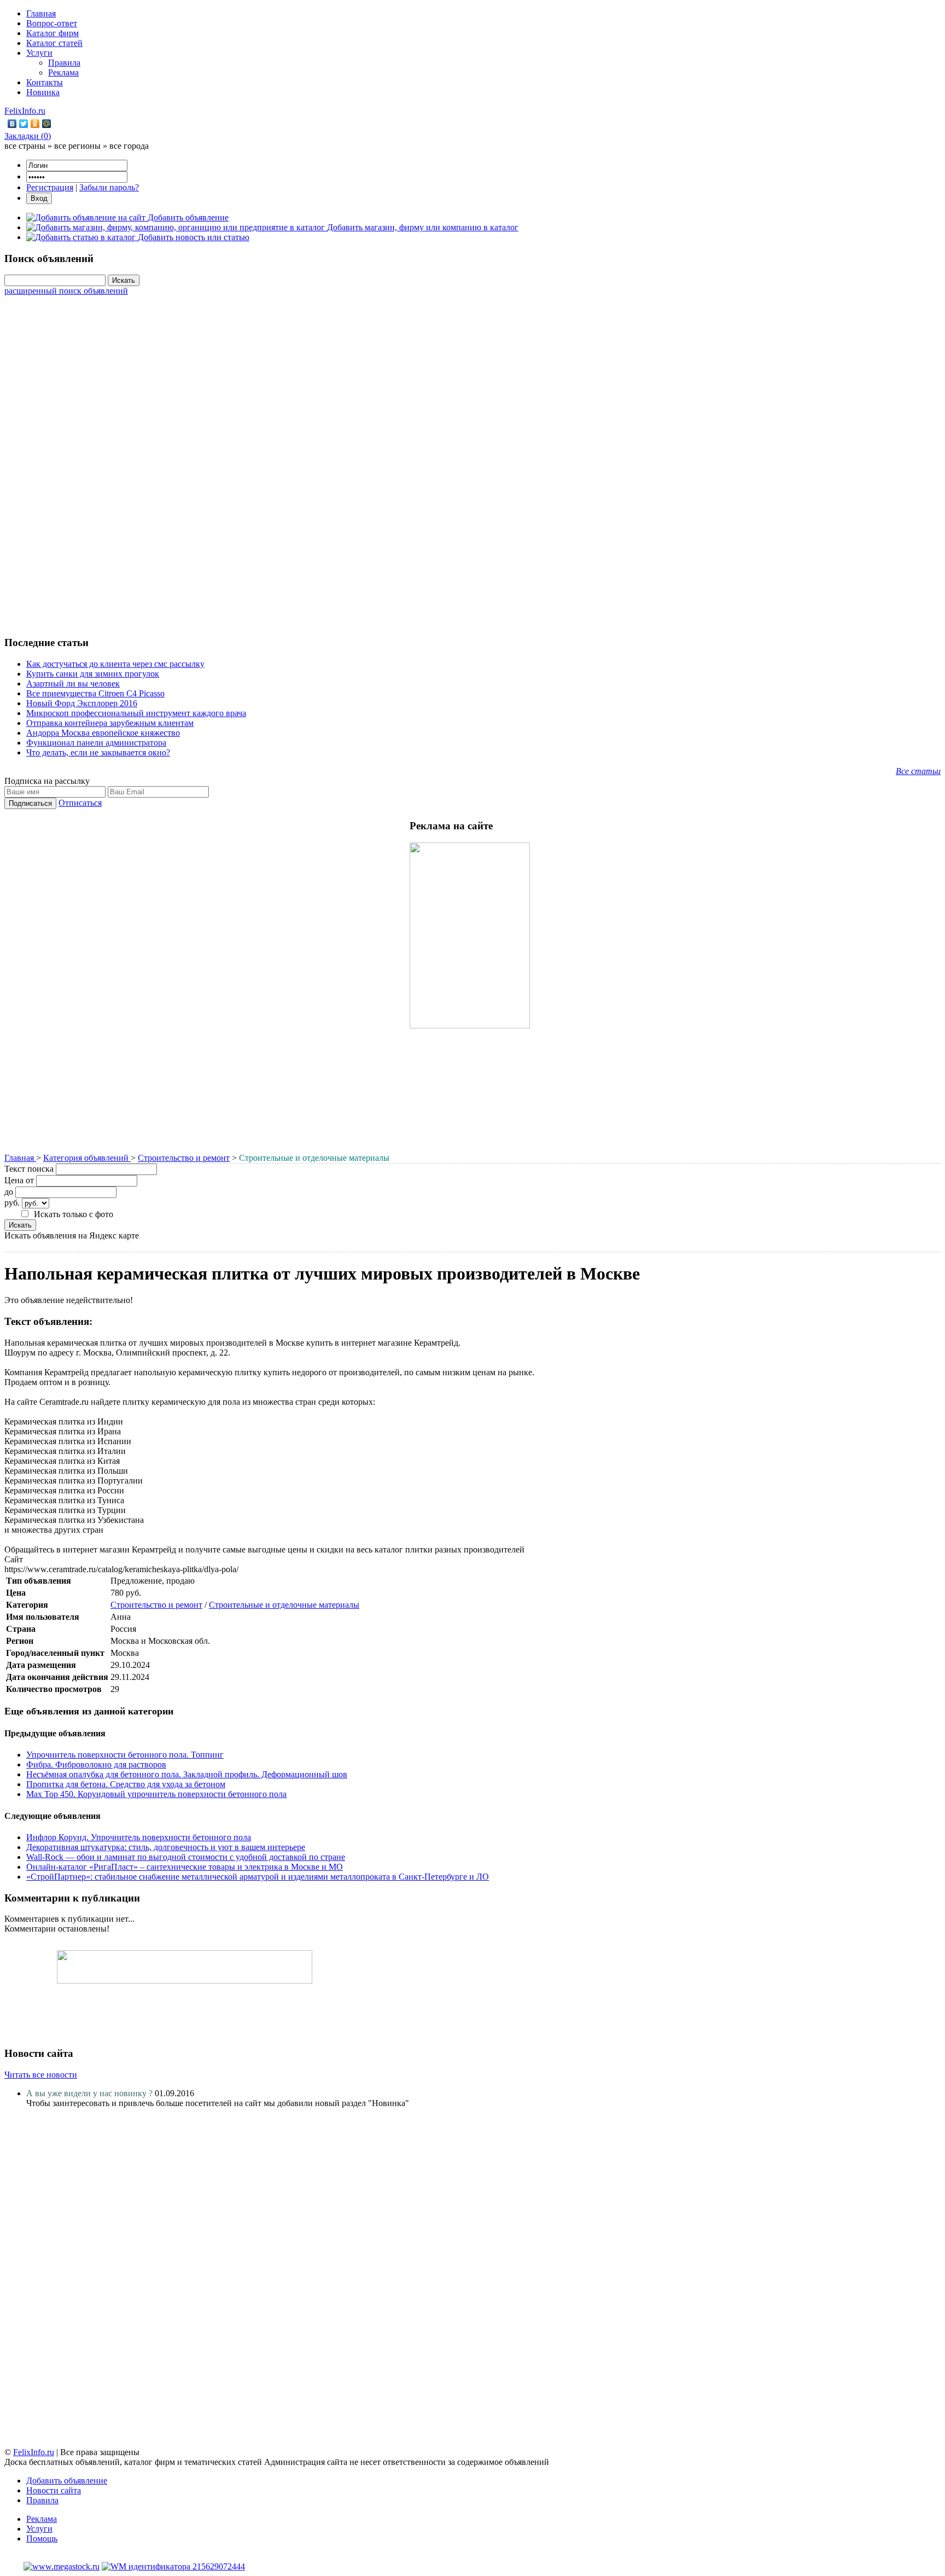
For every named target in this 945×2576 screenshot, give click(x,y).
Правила (64, 63)
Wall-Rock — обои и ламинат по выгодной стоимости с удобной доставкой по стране (186, 1857)
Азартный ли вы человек (73, 684)
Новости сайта (54, 2490)
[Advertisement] (472, 460)
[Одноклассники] (35, 124)
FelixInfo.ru (25, 111)
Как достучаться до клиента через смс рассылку (115, 664)
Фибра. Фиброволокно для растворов (96, 1764)
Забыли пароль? (109, 187)
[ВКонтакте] (12, 124)
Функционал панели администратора (96, 743)
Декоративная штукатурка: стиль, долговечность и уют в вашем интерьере (166, 1847)
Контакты (45, 82)
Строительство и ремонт (184, 1158)
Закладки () (28, 136)
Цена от (19, 1180)
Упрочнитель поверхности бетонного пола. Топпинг (125, 1755)
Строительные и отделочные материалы (284, 1605)
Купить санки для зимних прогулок (93, 674)
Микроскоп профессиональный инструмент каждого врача (136, 713)
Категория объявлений (87, 1158)
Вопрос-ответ (52, 23)
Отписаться (80, 803)
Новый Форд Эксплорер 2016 (82, 703)
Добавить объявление (67, 2481)
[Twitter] (24, 124)
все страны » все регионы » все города (77, 146)
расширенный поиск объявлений (66, 291)
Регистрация (50, 187)
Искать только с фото (74, 1214)
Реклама (63, 72)
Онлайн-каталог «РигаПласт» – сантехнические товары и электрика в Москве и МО (185, 1867)
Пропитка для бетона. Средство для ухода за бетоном (126, 1784)
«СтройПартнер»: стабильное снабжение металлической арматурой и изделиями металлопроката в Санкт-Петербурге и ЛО (258, 1877)
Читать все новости (41, 2075)
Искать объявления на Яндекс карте (72, 1235)
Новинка (43, 92)
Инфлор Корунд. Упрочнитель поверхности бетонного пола (139, 1837)
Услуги (39, 53)
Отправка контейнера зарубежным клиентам (110, 723)
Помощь (42, 2539)
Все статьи (918, 771)
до (9, 1192)
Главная (41, 13)
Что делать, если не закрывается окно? (98, 752)
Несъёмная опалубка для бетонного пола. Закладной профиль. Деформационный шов (187, 1774)
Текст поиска (29, 1169)
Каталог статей (54, 43)
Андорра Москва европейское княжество (103, 733)
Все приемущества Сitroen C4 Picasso (95, 693)
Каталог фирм (52, 33)
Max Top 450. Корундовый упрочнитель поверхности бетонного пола (156, 1794)
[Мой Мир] (47, 124)
